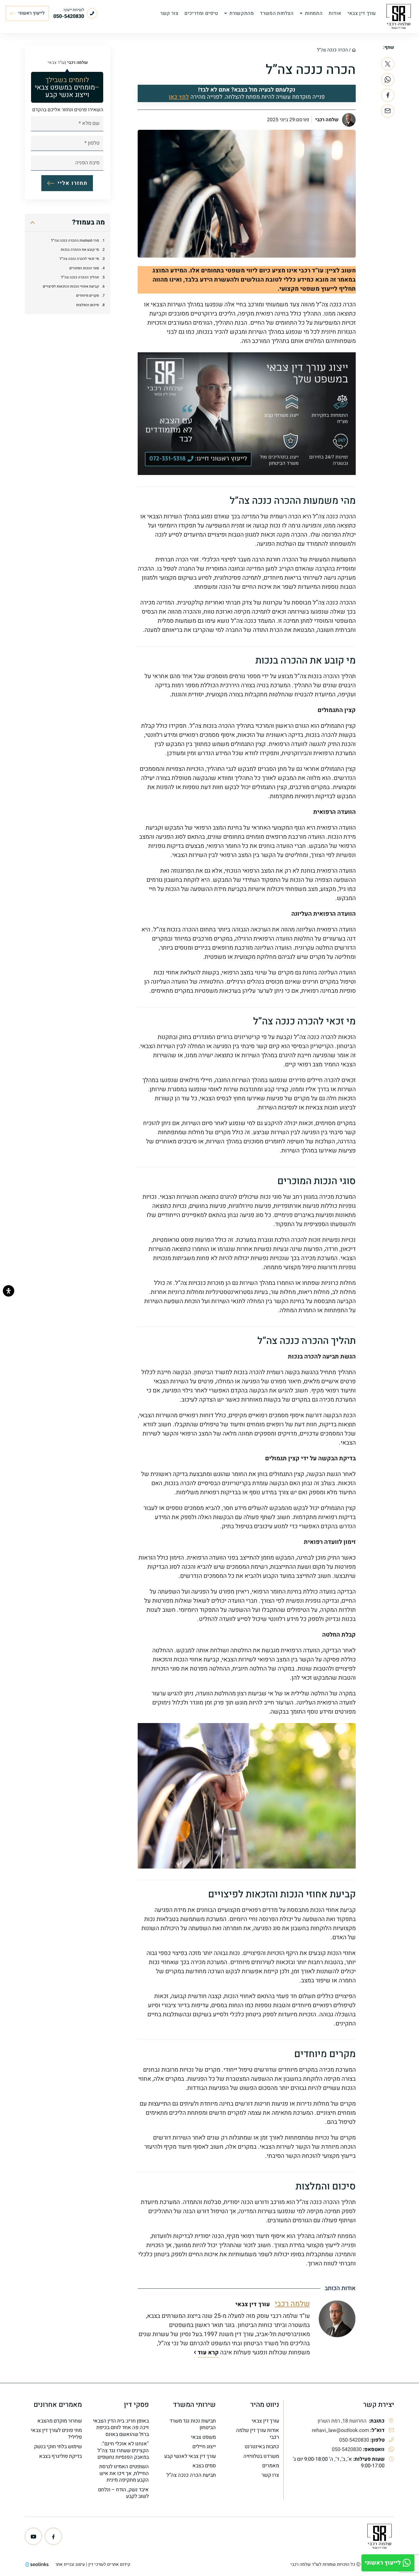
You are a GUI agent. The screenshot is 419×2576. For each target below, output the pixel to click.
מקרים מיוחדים (88, 296)
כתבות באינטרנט (262, 2447)
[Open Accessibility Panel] (9, 1291)
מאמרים (271, 2466)
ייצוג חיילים (204, 2447)
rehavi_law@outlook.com (340, 2430)
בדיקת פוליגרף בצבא (60, 2456)
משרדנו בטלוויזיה (261, 2456)
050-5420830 (354, 2440)
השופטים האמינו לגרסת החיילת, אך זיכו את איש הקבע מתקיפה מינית (124, 2473)
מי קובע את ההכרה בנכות (80, 250)
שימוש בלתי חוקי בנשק (58, 2447)
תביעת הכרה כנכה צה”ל (191, 2475)
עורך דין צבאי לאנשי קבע (190, 2456)
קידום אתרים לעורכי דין (109, 2564)
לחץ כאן (179, 97)
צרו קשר (270, 2475)
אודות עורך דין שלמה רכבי (258, 2434)
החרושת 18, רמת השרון (343, 2421)
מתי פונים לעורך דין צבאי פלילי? (56, 2434)
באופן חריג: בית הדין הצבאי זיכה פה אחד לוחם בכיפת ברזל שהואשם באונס (121, 2428)
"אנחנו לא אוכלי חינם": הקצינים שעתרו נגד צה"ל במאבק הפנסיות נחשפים (123, 2450)
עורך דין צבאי (265, 2421)
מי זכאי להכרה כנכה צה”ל (79, 259)
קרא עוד (208, 2352)
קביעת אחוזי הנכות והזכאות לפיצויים (71, 287)
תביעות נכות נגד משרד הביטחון (193, 2424)
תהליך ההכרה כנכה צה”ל (80, 277)
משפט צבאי (203, 2437)
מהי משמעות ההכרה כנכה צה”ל (75, 240)
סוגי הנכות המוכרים (84, 268)
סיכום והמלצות (88, 305)
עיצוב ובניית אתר (70, 2564)
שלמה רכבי (327, 120)
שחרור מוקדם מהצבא (60, 2421)
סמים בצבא (204, 2466)
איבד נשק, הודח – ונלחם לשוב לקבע (123, 2493)
